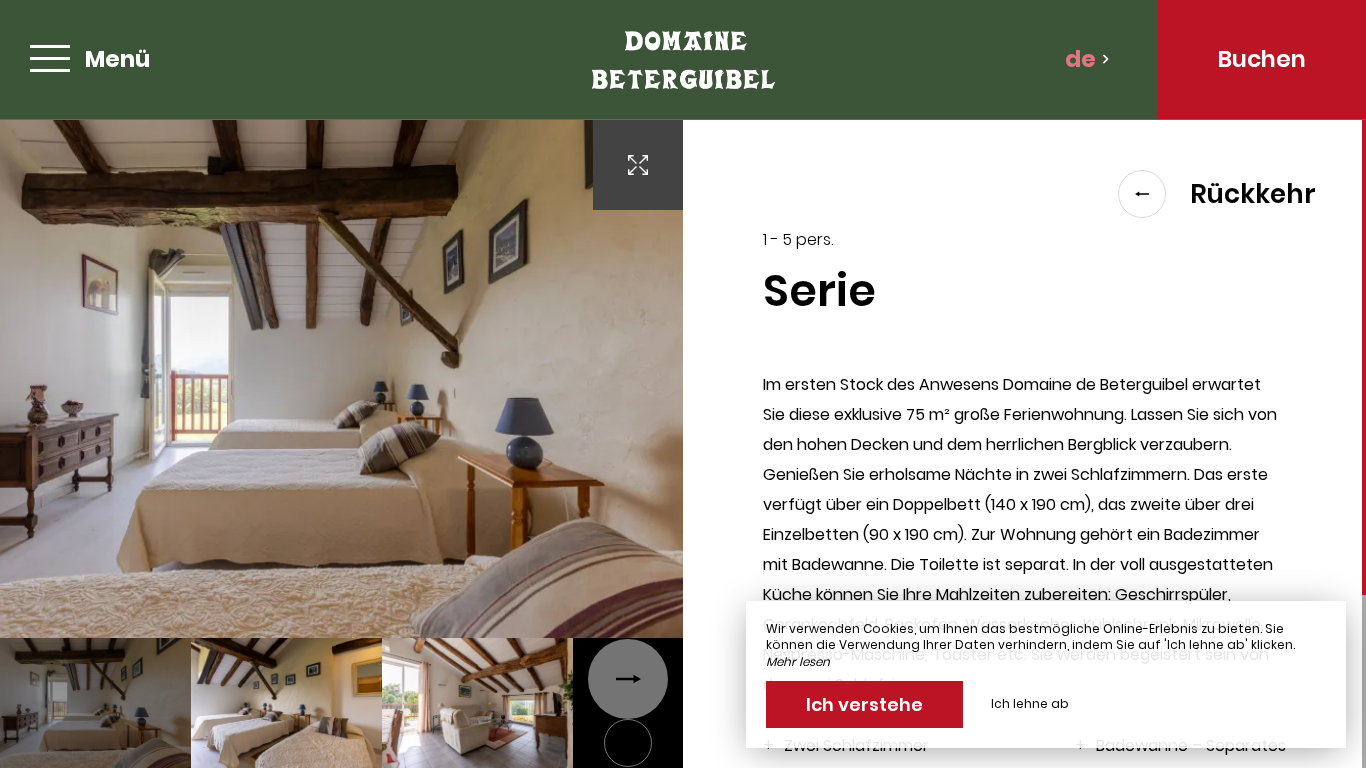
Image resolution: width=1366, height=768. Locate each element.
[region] (1024, 444)
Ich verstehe (864, 704)
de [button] (1080, 59)
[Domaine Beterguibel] (683, 59)
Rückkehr (1253, 194)
